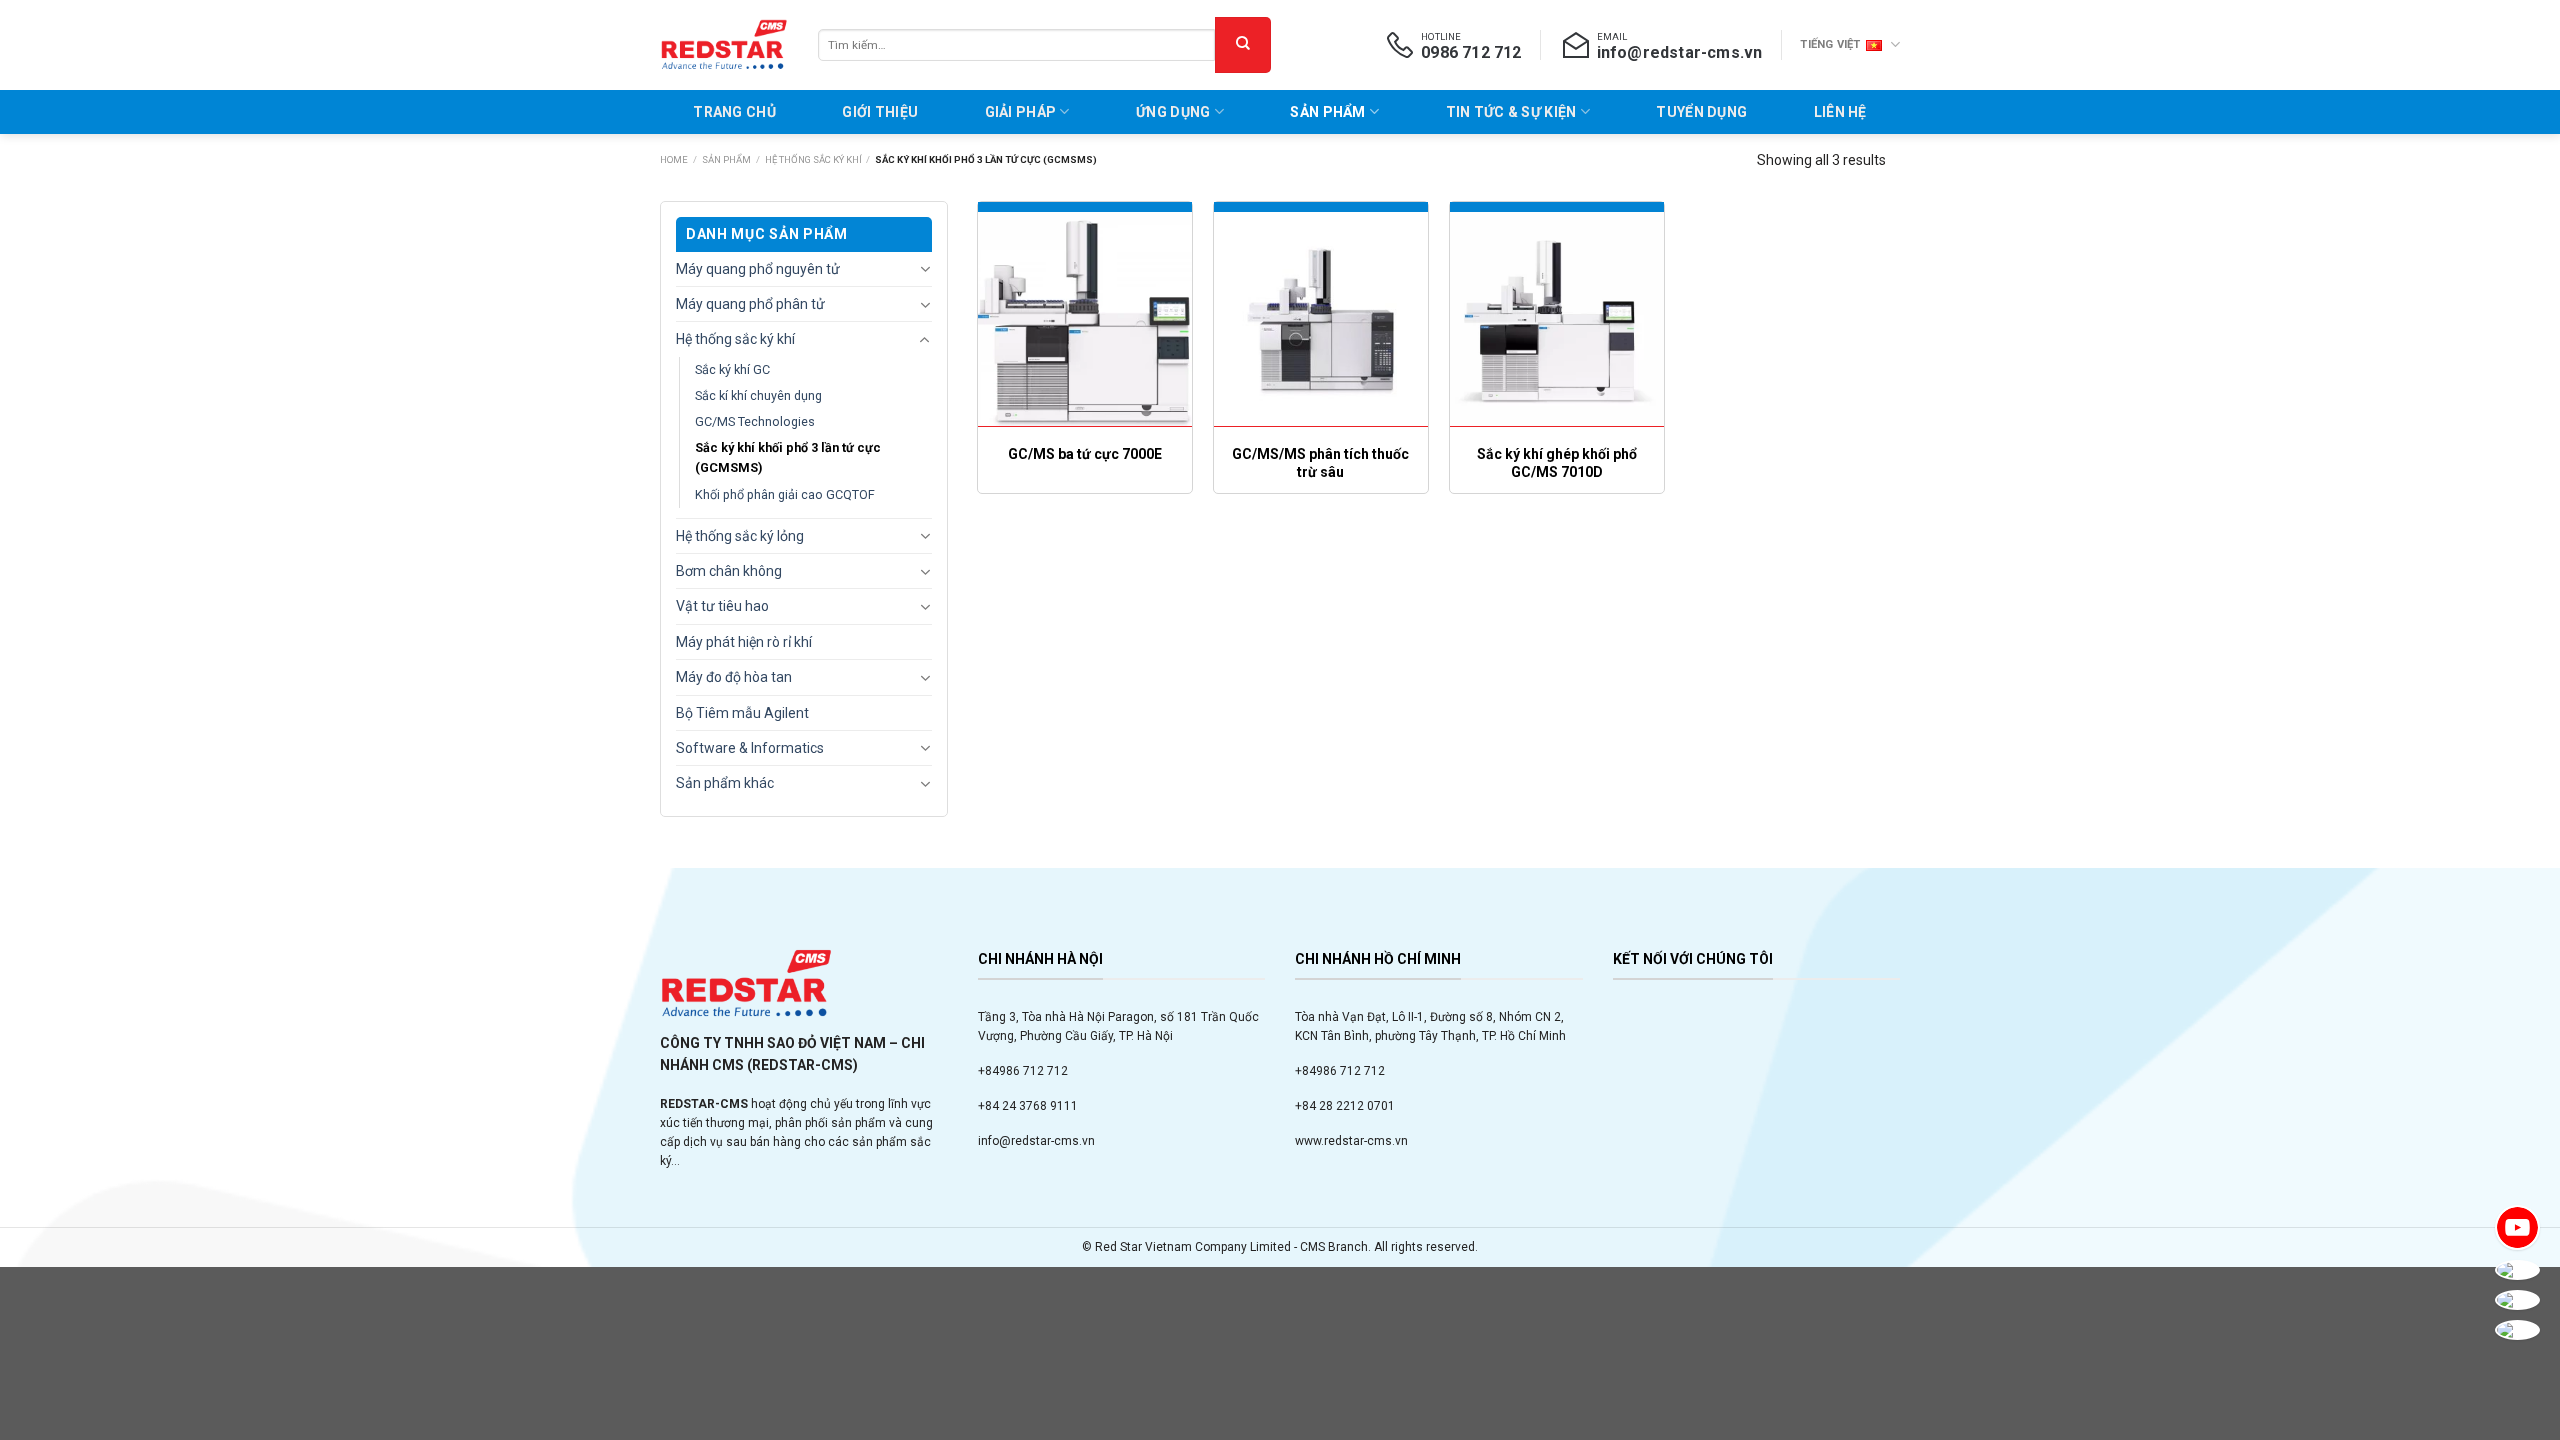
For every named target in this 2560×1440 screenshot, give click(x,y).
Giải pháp (1021, 112)
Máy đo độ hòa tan (734, 678)
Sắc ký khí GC (732, 369)
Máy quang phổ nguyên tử (758, 269)
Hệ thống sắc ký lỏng (740, 536)
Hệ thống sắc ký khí (813, 159)
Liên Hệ (1840, 112)
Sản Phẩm (1327, 112)
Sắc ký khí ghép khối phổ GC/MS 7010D (1557, 463)
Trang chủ (734, 112)
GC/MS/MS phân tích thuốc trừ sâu (1320, 463)
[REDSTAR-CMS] (724, 45)
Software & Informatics (750, 748)
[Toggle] (925, 270)
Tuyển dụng (1701, 112)
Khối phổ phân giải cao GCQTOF (785, 494)
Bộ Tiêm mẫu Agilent (742, 713)
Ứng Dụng (1173, 112)
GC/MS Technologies (755, 422)
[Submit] (1243, 45)
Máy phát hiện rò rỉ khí (744, 642)
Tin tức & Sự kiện (1511, 112)
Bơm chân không (729, 571)
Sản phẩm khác (725, 784)
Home (674, 159)
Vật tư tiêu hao (722, 607)
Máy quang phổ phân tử (750, 304)
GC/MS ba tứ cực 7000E (1085, 454)
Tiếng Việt (1830, 44)
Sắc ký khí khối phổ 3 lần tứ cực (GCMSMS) (788, 458)
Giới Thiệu (880, 112)
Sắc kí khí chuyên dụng (758, 395)
